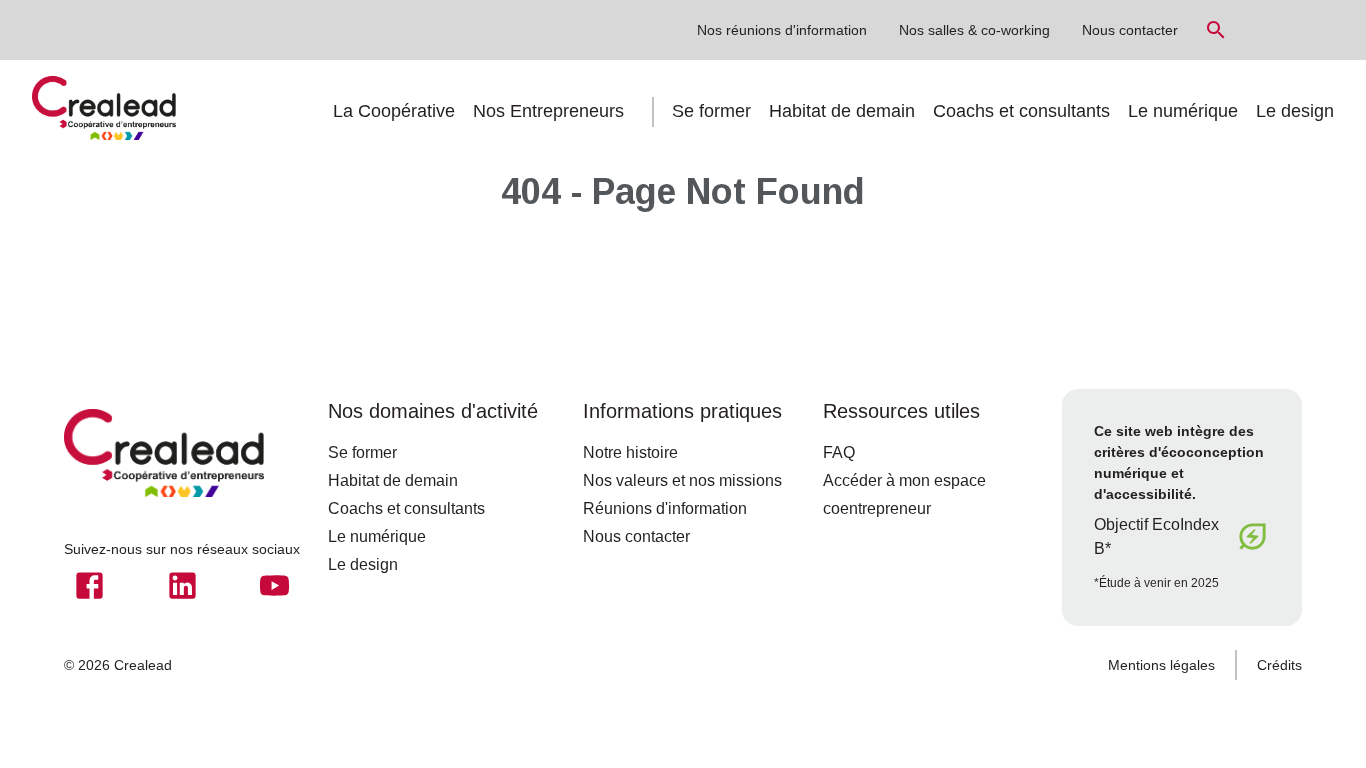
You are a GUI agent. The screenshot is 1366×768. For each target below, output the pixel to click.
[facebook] (89, 585)
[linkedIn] (182, 585)
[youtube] (274, 585)
